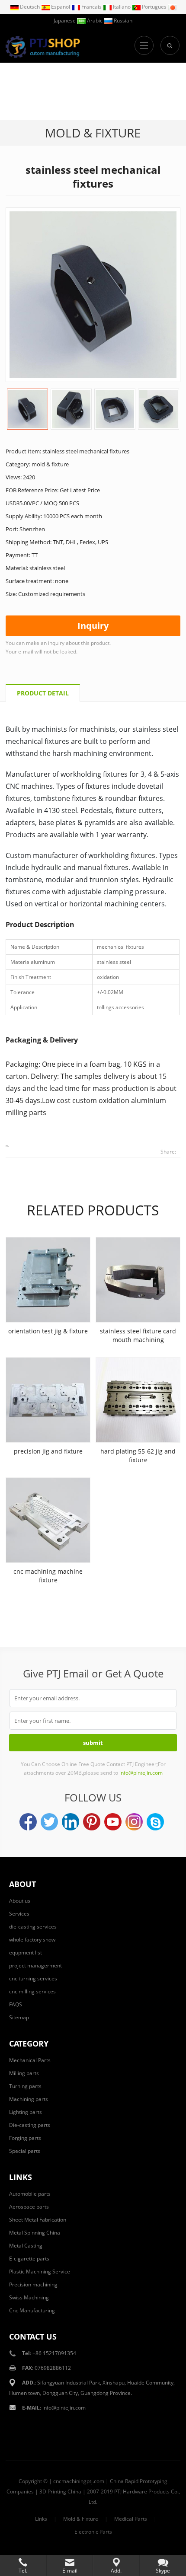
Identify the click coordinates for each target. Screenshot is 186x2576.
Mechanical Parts (30, 2060)
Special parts (25, 2151)
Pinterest (92, 1822)
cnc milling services (32, 1991)
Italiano (122, 7)
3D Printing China (60, 2492)
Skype (155, 1822)
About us (20, 1901)
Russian (122, 21)
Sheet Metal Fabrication (38, 2220)
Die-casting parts (30, 2125)
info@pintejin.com (64, 2408)
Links (41, 2519)
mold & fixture (93, 133)
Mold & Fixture (81, 2519)
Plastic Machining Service (40, 2272)
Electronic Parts (93, 2532)
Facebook (28, 1822)
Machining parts (29, 2099)
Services (19, 1914)
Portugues (154, 7)
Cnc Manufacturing (32, 2310)
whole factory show (32, 1940)
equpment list (26, 1953)
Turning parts (25, 2086)
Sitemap (19, 2017)
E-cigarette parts (29, 2259)
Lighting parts (26, 2112)
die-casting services (33, 1927)
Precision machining (33, 2284)
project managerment (35, 1965)
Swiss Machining (29, 2297)
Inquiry (93, 626)
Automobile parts (30, 2194)
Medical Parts (131, 2519)
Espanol (61, 7)
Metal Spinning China (35, 2233)
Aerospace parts (29, 2207)
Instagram (134, 1822)
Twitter (49, 1822)
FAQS (16, 2004)
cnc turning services (33, 1978)
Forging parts (25, 2138)
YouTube (113, 1822)
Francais (91, 7)
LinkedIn (71, 1822)
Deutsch (30, 7)
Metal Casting (26, 2246)
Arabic (95, 21)
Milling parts (24, 2073)
